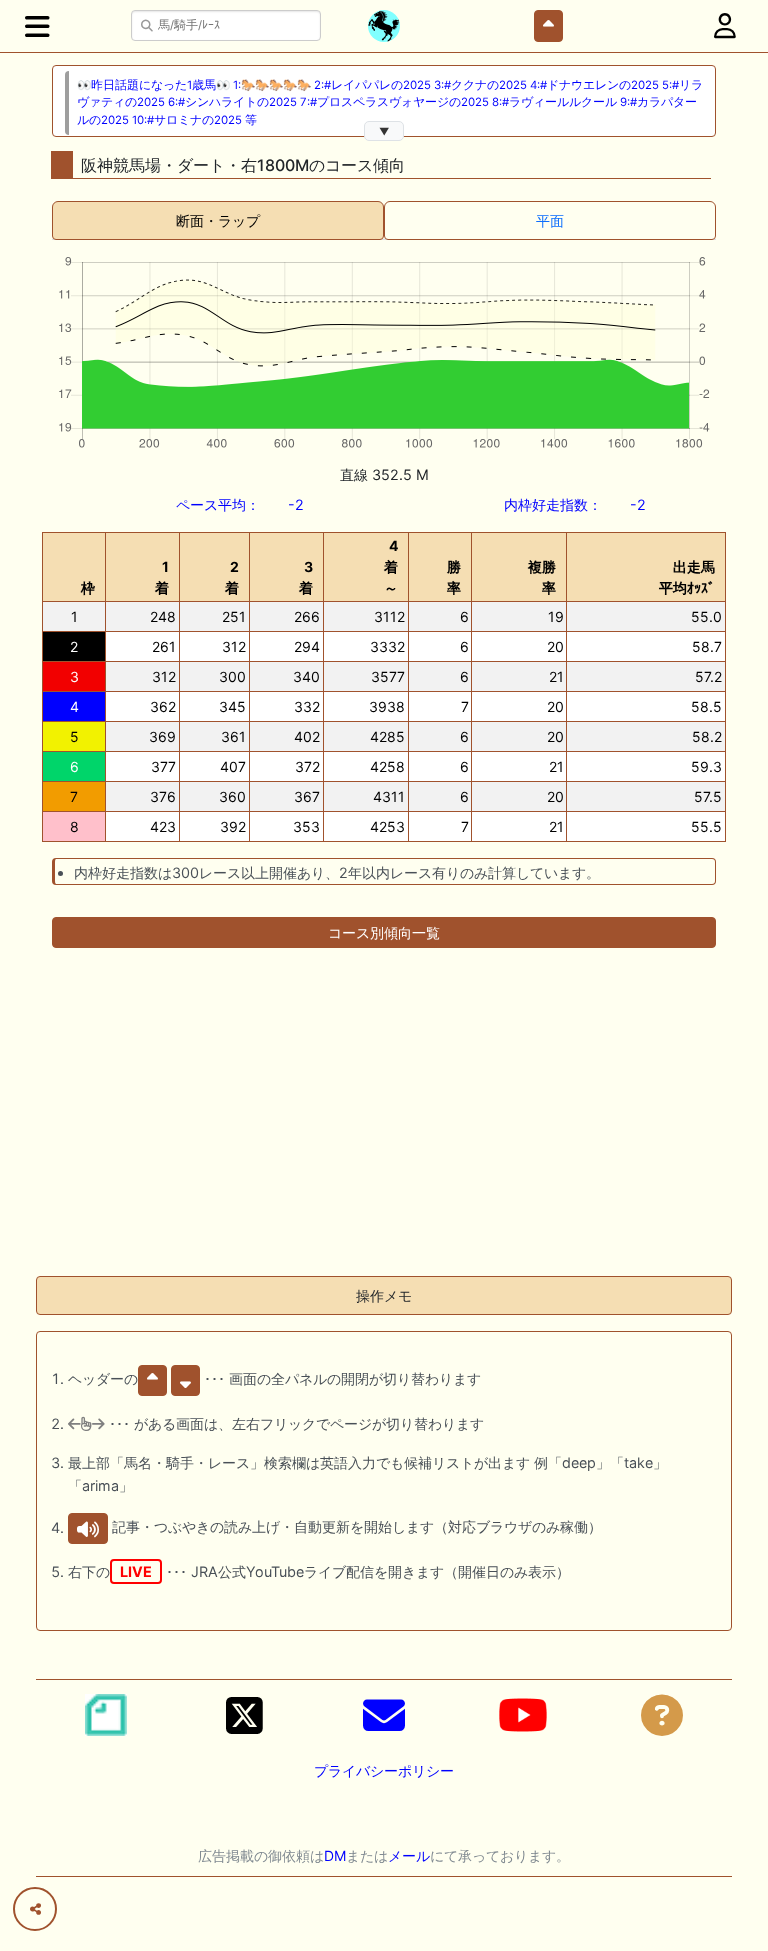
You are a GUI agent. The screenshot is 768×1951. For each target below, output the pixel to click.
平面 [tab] (550, 220)
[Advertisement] (384, 1120)
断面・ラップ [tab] (218, 220)
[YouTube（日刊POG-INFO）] (523, 1715)
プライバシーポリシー (384, 1770)
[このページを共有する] (35, 1909)
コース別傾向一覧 (384, 932)
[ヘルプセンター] (662, 1715)
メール (409, 1855)
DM (335, 1855)
